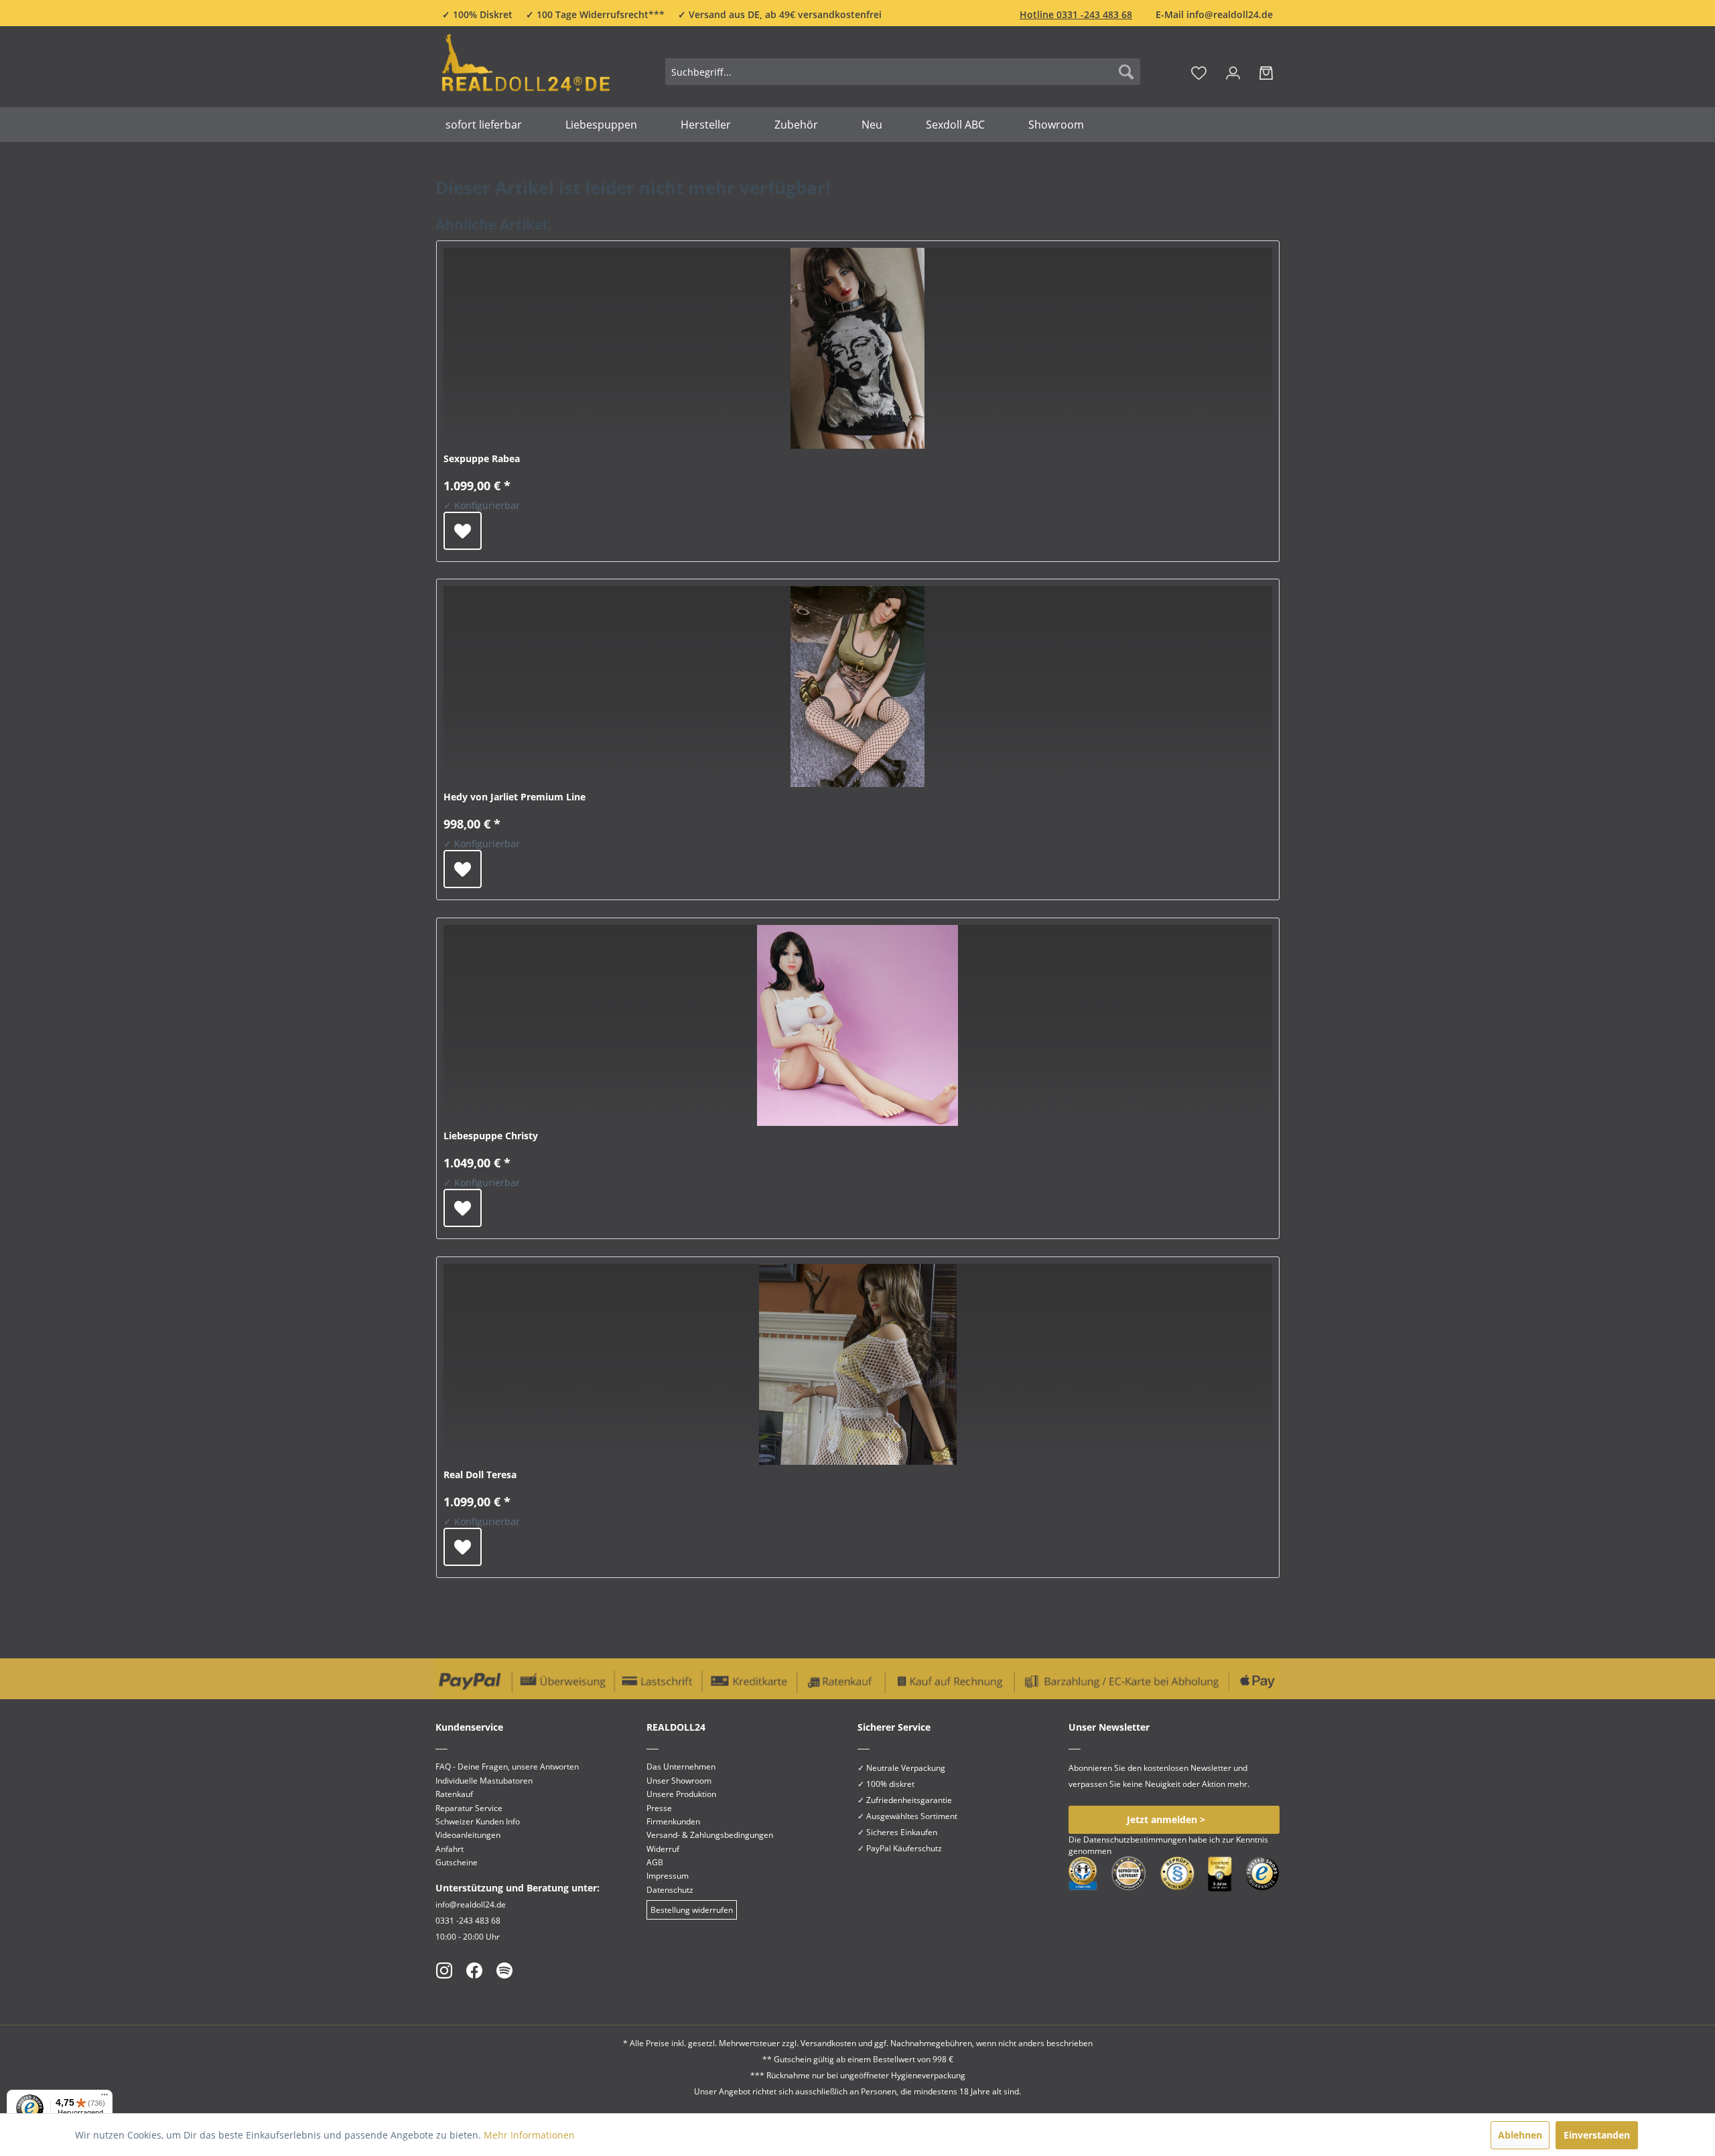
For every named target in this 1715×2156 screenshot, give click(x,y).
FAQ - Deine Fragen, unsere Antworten (507, 1767)
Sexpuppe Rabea (482, 458)
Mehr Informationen (529, 2135)
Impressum (668, 1876)
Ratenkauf (454, 1794)
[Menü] (105, 2098)
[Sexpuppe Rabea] (858, 348)
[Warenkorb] (1266, 72)
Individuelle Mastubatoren (484, 1781)
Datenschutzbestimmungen (1135, 1840)
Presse (659, 1808)
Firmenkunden (673, 1821)
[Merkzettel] (1199, 72)
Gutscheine (457, 1862)
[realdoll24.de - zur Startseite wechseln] (526, 69)
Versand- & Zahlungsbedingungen (710, 1835)
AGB (655, 1862)
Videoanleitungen (468, 1835)
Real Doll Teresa (480, 1475)
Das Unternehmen (681, 1767)
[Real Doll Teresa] (858, 1364)
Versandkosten (828, 2043)
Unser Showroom (679, 1781)
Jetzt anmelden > (1166, 1819)
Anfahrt (450, 1849)
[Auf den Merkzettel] (463, 531)
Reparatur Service (469, 1808)
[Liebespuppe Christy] (858, 1025)
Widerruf (663, 1849)
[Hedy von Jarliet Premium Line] (858, 687)
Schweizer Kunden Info (478, 1821)
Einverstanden (1597, 2135)
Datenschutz (670, 1890)
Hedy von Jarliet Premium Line (514, 797)
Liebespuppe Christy (491, 1136)
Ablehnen (1520, 2135)
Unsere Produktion (681, 1794)
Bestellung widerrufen (692, 1910)
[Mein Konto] (1233, 72)
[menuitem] (903, 72)
